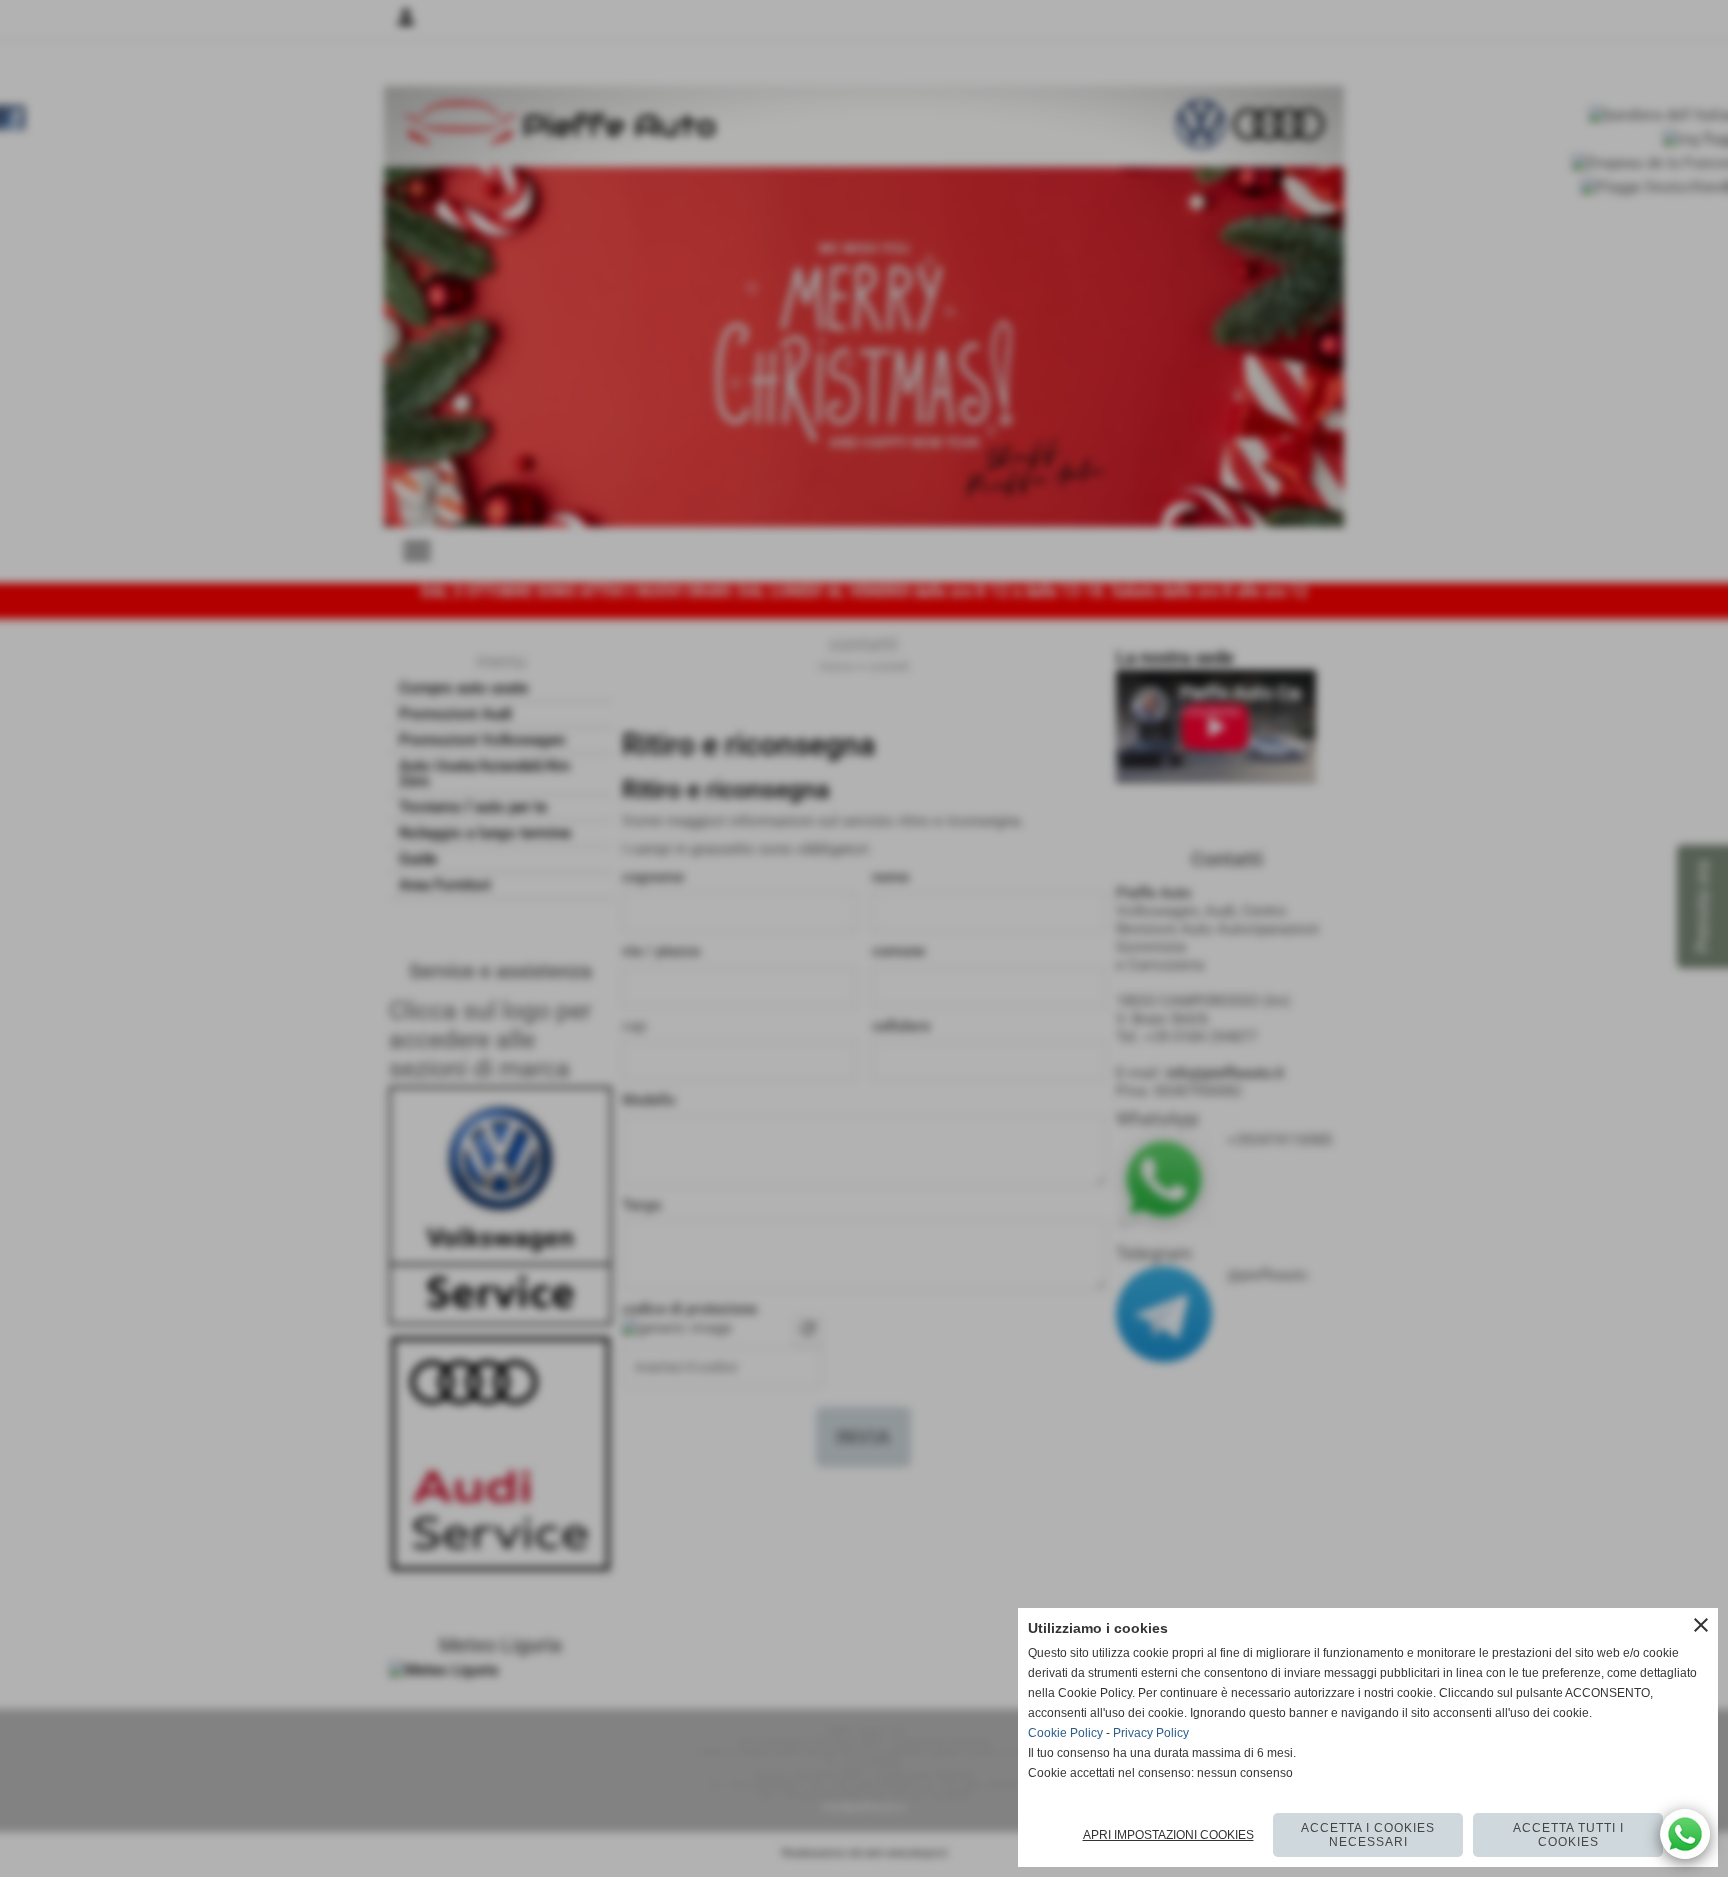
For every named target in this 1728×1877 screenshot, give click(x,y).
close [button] (1701, 1625)
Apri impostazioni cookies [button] (1168, 1835)
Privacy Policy (1151, 1733)
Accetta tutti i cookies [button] (1568, 1835)
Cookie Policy (1065, 1733)
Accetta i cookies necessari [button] (1368, 1835)
